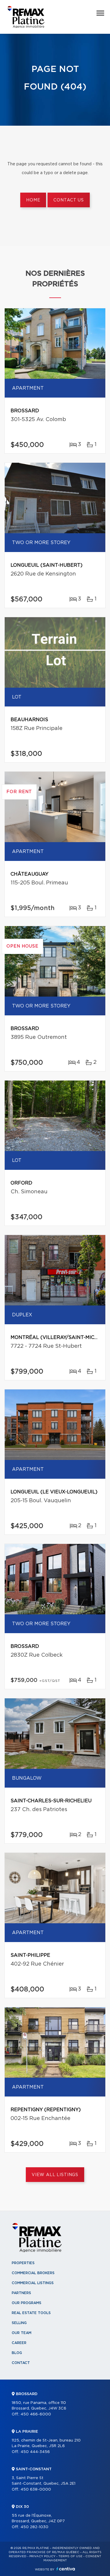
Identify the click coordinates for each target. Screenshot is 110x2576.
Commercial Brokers (33, 2273)
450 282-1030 (34, 2527)
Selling (19, 2323)
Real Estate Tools (31, 2313)
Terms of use (70, 2556)
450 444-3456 (35, 2452)
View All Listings (55, 2175)
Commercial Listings (33, 2283)
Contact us (68, 200)
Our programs (27, 2303)
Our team (22, 2333)
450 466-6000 (36, 2414)
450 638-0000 (36, 2490)
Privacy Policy (42, 2556)
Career (19, 2343)
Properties (23, 2263)
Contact (21, 2363)
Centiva (66, 2569)
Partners (21, 2293)
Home (33, 200)
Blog (17, 2353)
